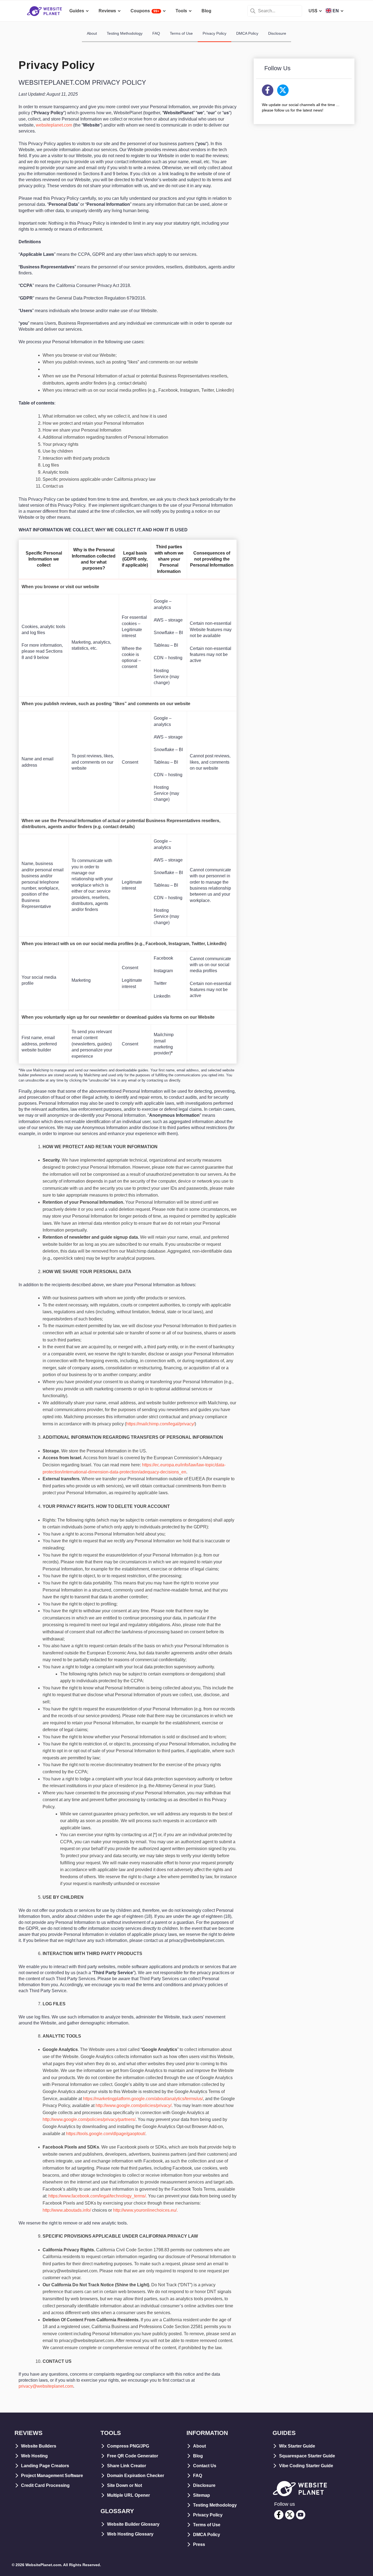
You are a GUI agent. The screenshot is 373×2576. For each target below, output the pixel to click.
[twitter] (290, 2515)
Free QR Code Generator (133, 2456)
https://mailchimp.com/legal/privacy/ (160, 1424)
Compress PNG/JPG (128, 2446)
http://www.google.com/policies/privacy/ (134, 2105)
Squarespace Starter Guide (307, 2456)
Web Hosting (34, 2456)
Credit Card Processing (45, 2485)
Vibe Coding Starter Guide (306, 2466)
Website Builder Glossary (133, 2524)
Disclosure (277, 33)
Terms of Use (181, 33)
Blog (198, 2456)
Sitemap (202, 2495)
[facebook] (279, 2515)
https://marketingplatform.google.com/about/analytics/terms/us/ (143, 2099)
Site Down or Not (125, 2485)
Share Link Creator (127, 2466)
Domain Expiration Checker (136, 2476)
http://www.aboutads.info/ (67, 2210)
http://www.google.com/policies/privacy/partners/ (89, 2119)
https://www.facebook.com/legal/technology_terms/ (97, 2196)
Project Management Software (52, 2476)
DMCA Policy (247, 33)
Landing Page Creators (45, 2466)
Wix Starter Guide (297, 2446)
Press (199, 2544)
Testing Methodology (125, 33)
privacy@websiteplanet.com (46, 2386)
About (92, 33)
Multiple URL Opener (128, 2495)
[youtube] (301, 2515)
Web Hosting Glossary (130, 2534)
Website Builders (39, 2446)
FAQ (156, 33)
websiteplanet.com (54, 125)
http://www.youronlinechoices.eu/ (145, 2210)
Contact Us (205, 2466)
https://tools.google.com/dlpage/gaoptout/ (106, 2134)
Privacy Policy (214, 33)
